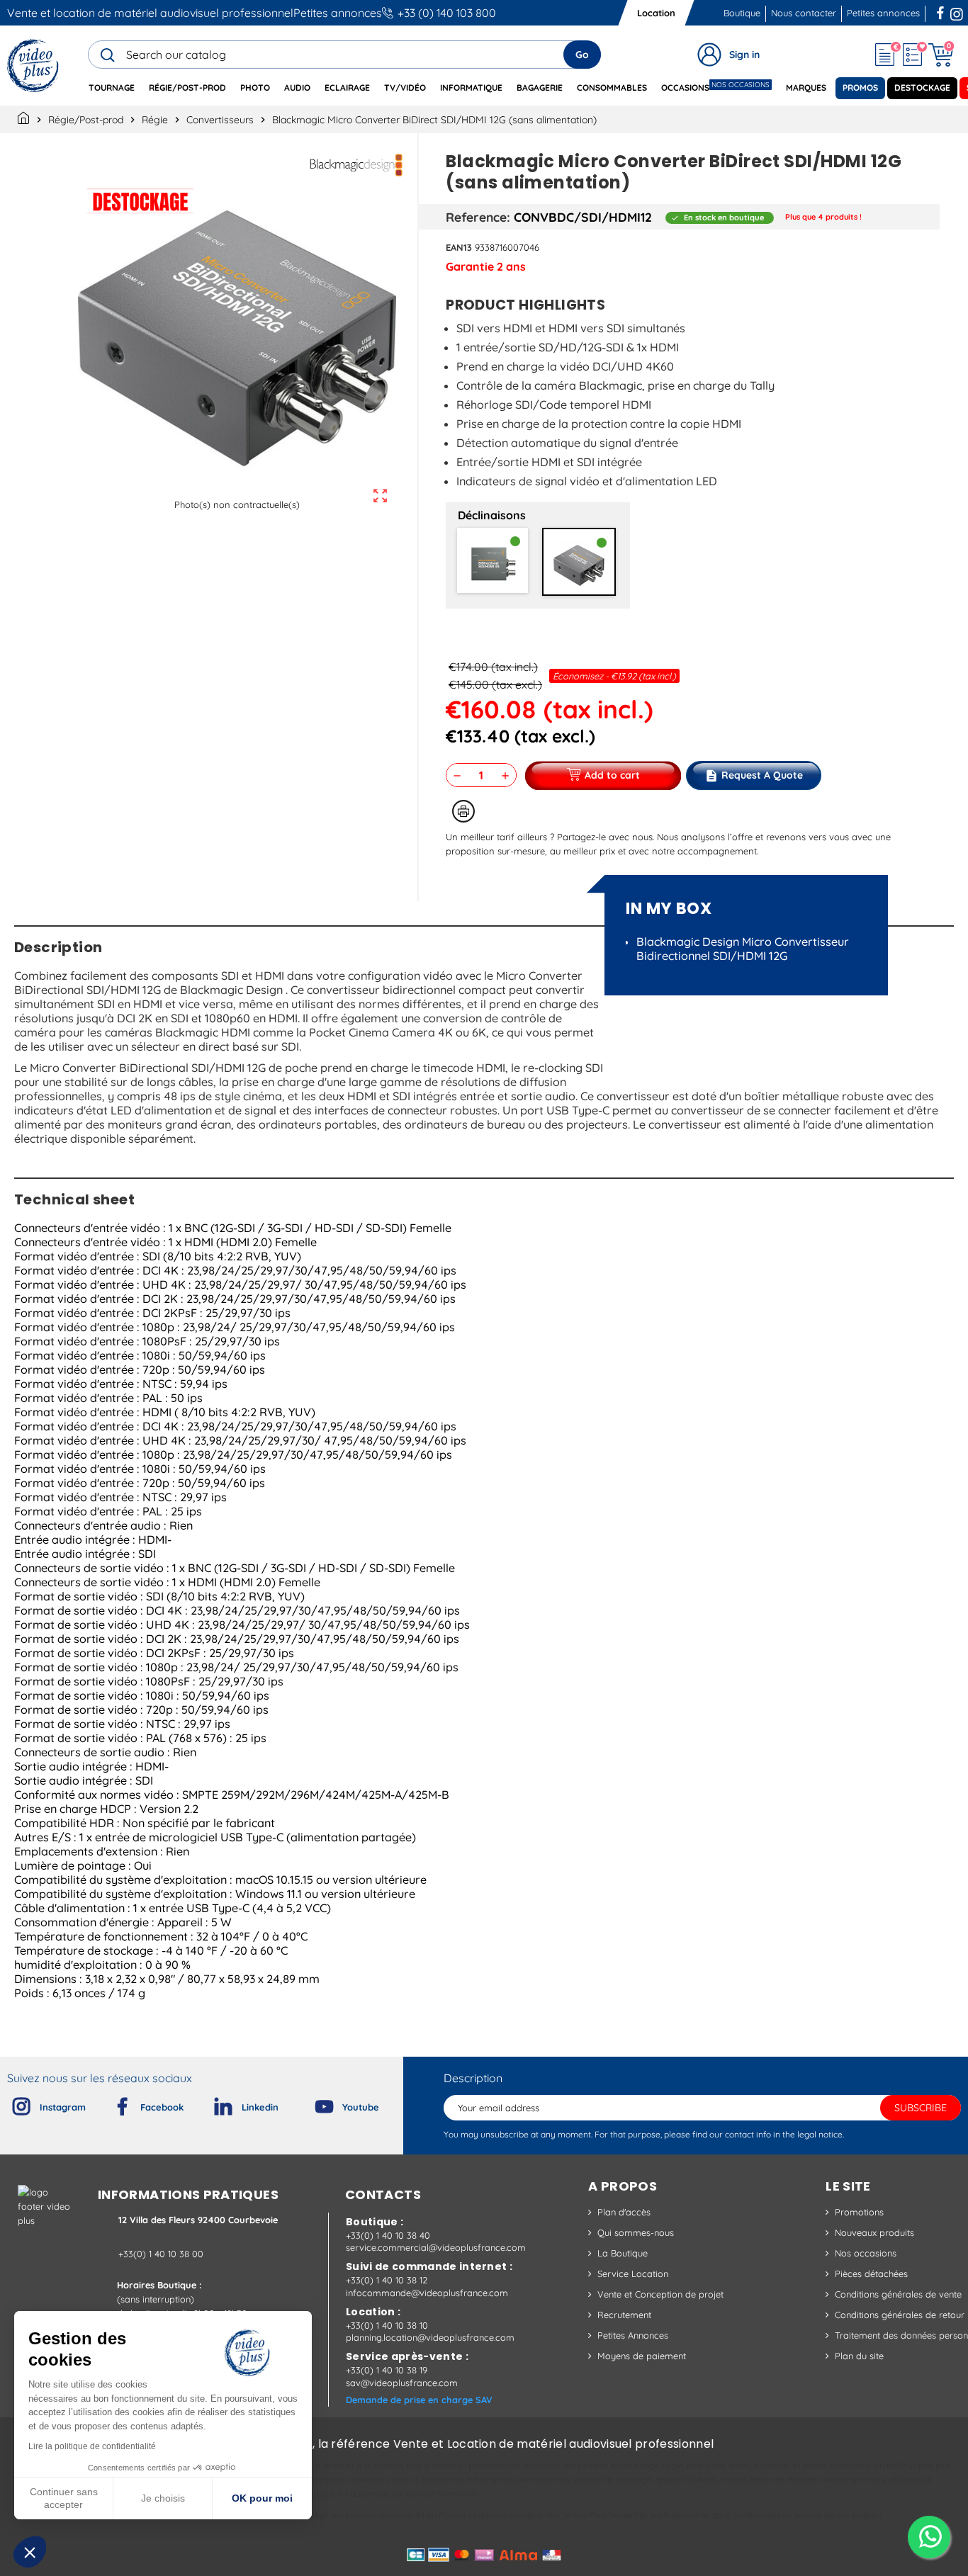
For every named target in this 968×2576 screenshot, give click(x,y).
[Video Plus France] (34, 66)
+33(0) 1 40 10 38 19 (387, 2370)
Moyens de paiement (642, 2356)
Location (656, 13)
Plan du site (859, 2356)
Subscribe (921, 2108)
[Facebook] (111, 2103)
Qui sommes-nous (636, 2232)
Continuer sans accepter (64, 2498)
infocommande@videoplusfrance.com (427, 2293)
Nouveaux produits (874, 2232)
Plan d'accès (624, 2212)
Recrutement (624, 2315)
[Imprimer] (463, 811)
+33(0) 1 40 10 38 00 (161, 2254)
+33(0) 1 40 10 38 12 (387, 2280)
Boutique (742, 13)
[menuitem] (112, 88)
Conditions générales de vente (898, 2294)
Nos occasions (866, 2253)
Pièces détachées (871, 2273)
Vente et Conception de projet (660, 2294)
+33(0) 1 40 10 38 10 (387, 2325)
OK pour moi (262, 2498)
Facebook (942, 11)
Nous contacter (804, 13)
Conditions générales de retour (900, 2315)
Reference (476, 217)
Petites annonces (338, 13)
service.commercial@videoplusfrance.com (436, 2247)
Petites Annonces (633, 2335)
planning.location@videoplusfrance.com (430, 2337)
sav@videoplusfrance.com (402, 2383)
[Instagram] (10, 2103)
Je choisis (163, 2498)
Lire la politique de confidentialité (92, 2446)
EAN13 (459, 247)
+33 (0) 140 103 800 (447, 13)
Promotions (859, 2212)
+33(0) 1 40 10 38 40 (388, 2235)
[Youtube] (313, 2103)
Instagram (957, 11)
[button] (30, 2552)
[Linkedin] (212, 2103)
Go (582, 55)
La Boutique (623, 2253)
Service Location (633, 2273)
